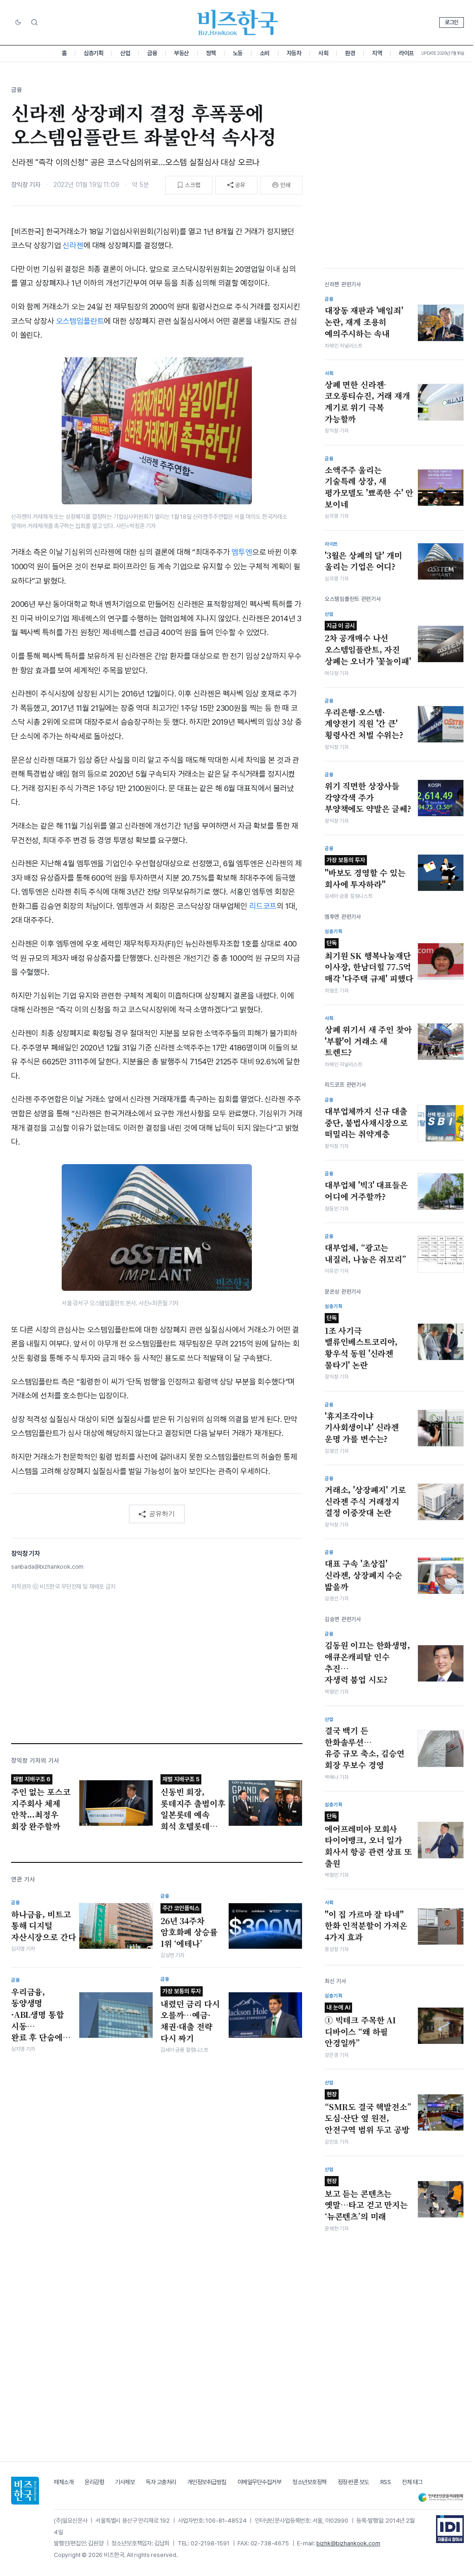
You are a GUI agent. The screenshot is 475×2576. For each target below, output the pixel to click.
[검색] (34, 22)
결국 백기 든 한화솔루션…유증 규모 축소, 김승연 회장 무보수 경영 (365, 1748)
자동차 (294, 53)
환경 (350, 53)
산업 (125, 53)
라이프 (406, 53)
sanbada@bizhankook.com (47, 1567)
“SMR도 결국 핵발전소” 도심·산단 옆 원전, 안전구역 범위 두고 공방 (368, 2113)
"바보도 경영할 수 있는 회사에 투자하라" (365, 873)
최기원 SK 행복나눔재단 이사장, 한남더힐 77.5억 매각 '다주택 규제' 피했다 (369, 962)
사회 (323, 53)
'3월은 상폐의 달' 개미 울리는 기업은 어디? (363, 561)
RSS (386, 2482)
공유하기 (162, 1513)
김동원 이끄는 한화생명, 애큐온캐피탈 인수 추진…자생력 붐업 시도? (367, 1662)
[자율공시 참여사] (450, 2529)
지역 (377, 53)
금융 (152, 53)
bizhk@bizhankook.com (348, 2543)
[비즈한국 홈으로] (237, 23)
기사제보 (125, 2482)
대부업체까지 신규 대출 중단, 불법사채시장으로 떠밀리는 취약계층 (366, 1123)
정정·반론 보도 (353, 2482)
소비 (265, 53)
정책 (211, 53)
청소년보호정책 (309, 2482)
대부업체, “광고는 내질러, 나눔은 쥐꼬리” (366, 1253)
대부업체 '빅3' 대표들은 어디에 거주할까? (366, 1191)
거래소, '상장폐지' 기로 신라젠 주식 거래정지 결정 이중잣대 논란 (365, 1501)
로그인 (452, 22)
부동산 (181, 53)
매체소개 (64, 2482)
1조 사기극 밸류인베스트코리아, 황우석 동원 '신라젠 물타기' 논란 (361, 1343)
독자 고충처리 (161, 2482)
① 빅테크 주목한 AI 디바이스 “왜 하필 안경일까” (360, 2026)
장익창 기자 (26, 185)
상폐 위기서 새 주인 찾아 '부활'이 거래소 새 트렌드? (368, 1041)
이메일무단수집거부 (260, 2482)
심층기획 (93, 53)
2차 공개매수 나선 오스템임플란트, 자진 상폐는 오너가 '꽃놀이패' (368, 644)
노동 (238, 53)
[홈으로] (25, 2491)
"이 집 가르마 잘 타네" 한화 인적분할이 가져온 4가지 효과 (366, 1926)
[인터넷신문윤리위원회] (441, 2497)
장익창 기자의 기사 (35, 1761)
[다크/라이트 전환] (18, 23)
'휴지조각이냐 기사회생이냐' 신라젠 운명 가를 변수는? (362, 1427)
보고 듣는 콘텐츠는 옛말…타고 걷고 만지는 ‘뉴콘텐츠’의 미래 (366, 2200)
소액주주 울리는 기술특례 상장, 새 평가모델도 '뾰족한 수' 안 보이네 (369, 487)
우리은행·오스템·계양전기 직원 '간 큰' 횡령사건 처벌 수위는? (364, 724)
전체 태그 (412, 2482)
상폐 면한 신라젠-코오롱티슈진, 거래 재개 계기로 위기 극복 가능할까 (367, 402)
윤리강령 (94, 2482)
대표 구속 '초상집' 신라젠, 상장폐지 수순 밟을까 (363, 1575)
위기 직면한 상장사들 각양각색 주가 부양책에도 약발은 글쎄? (368, 797)
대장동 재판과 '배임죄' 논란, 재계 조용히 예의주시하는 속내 (364, 322)
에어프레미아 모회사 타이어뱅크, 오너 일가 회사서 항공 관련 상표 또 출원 (368, 1841)
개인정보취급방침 (207, 2482)
